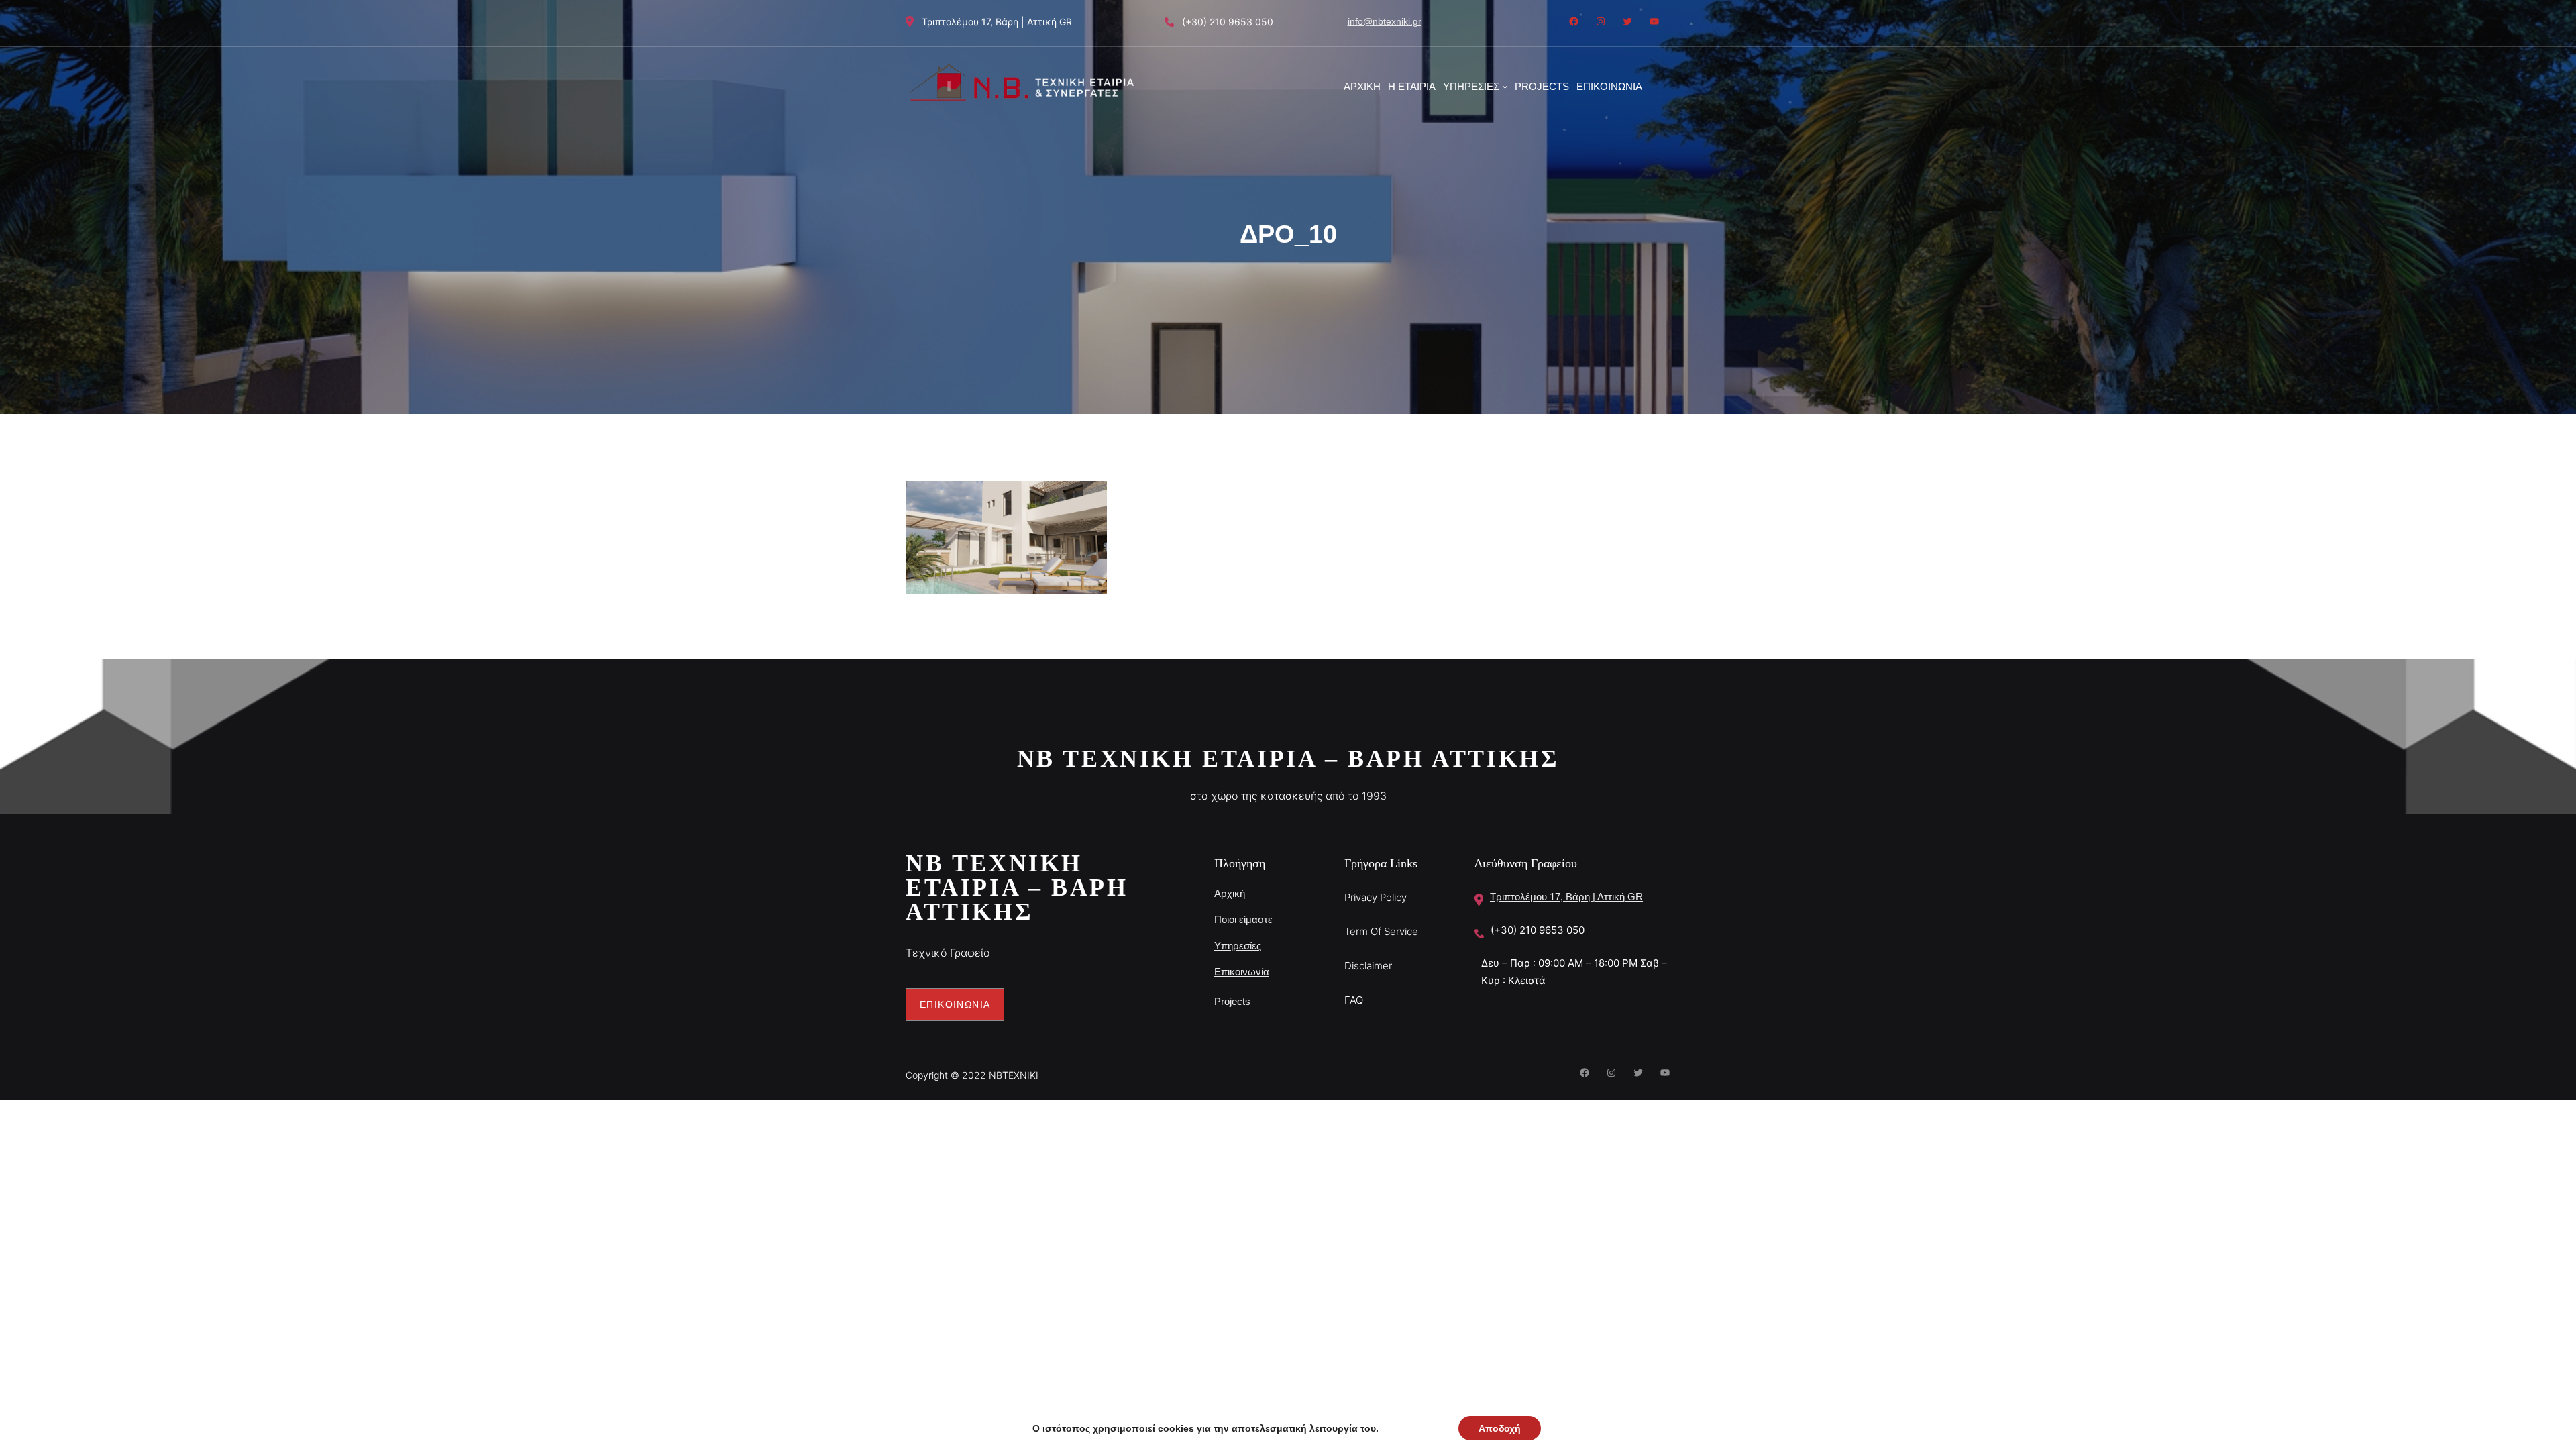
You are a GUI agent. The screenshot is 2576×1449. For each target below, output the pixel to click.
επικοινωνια (955, 1004)
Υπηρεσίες (1238, 946)
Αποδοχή (1500, 1428)
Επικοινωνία (1242, 972)
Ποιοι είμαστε (1243, 919)
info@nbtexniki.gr (1385, 21)
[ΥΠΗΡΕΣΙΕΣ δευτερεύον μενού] (1505, 86)
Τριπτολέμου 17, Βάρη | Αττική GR (1566, 897)
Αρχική (1230, 893)
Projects (1232, 1001)
